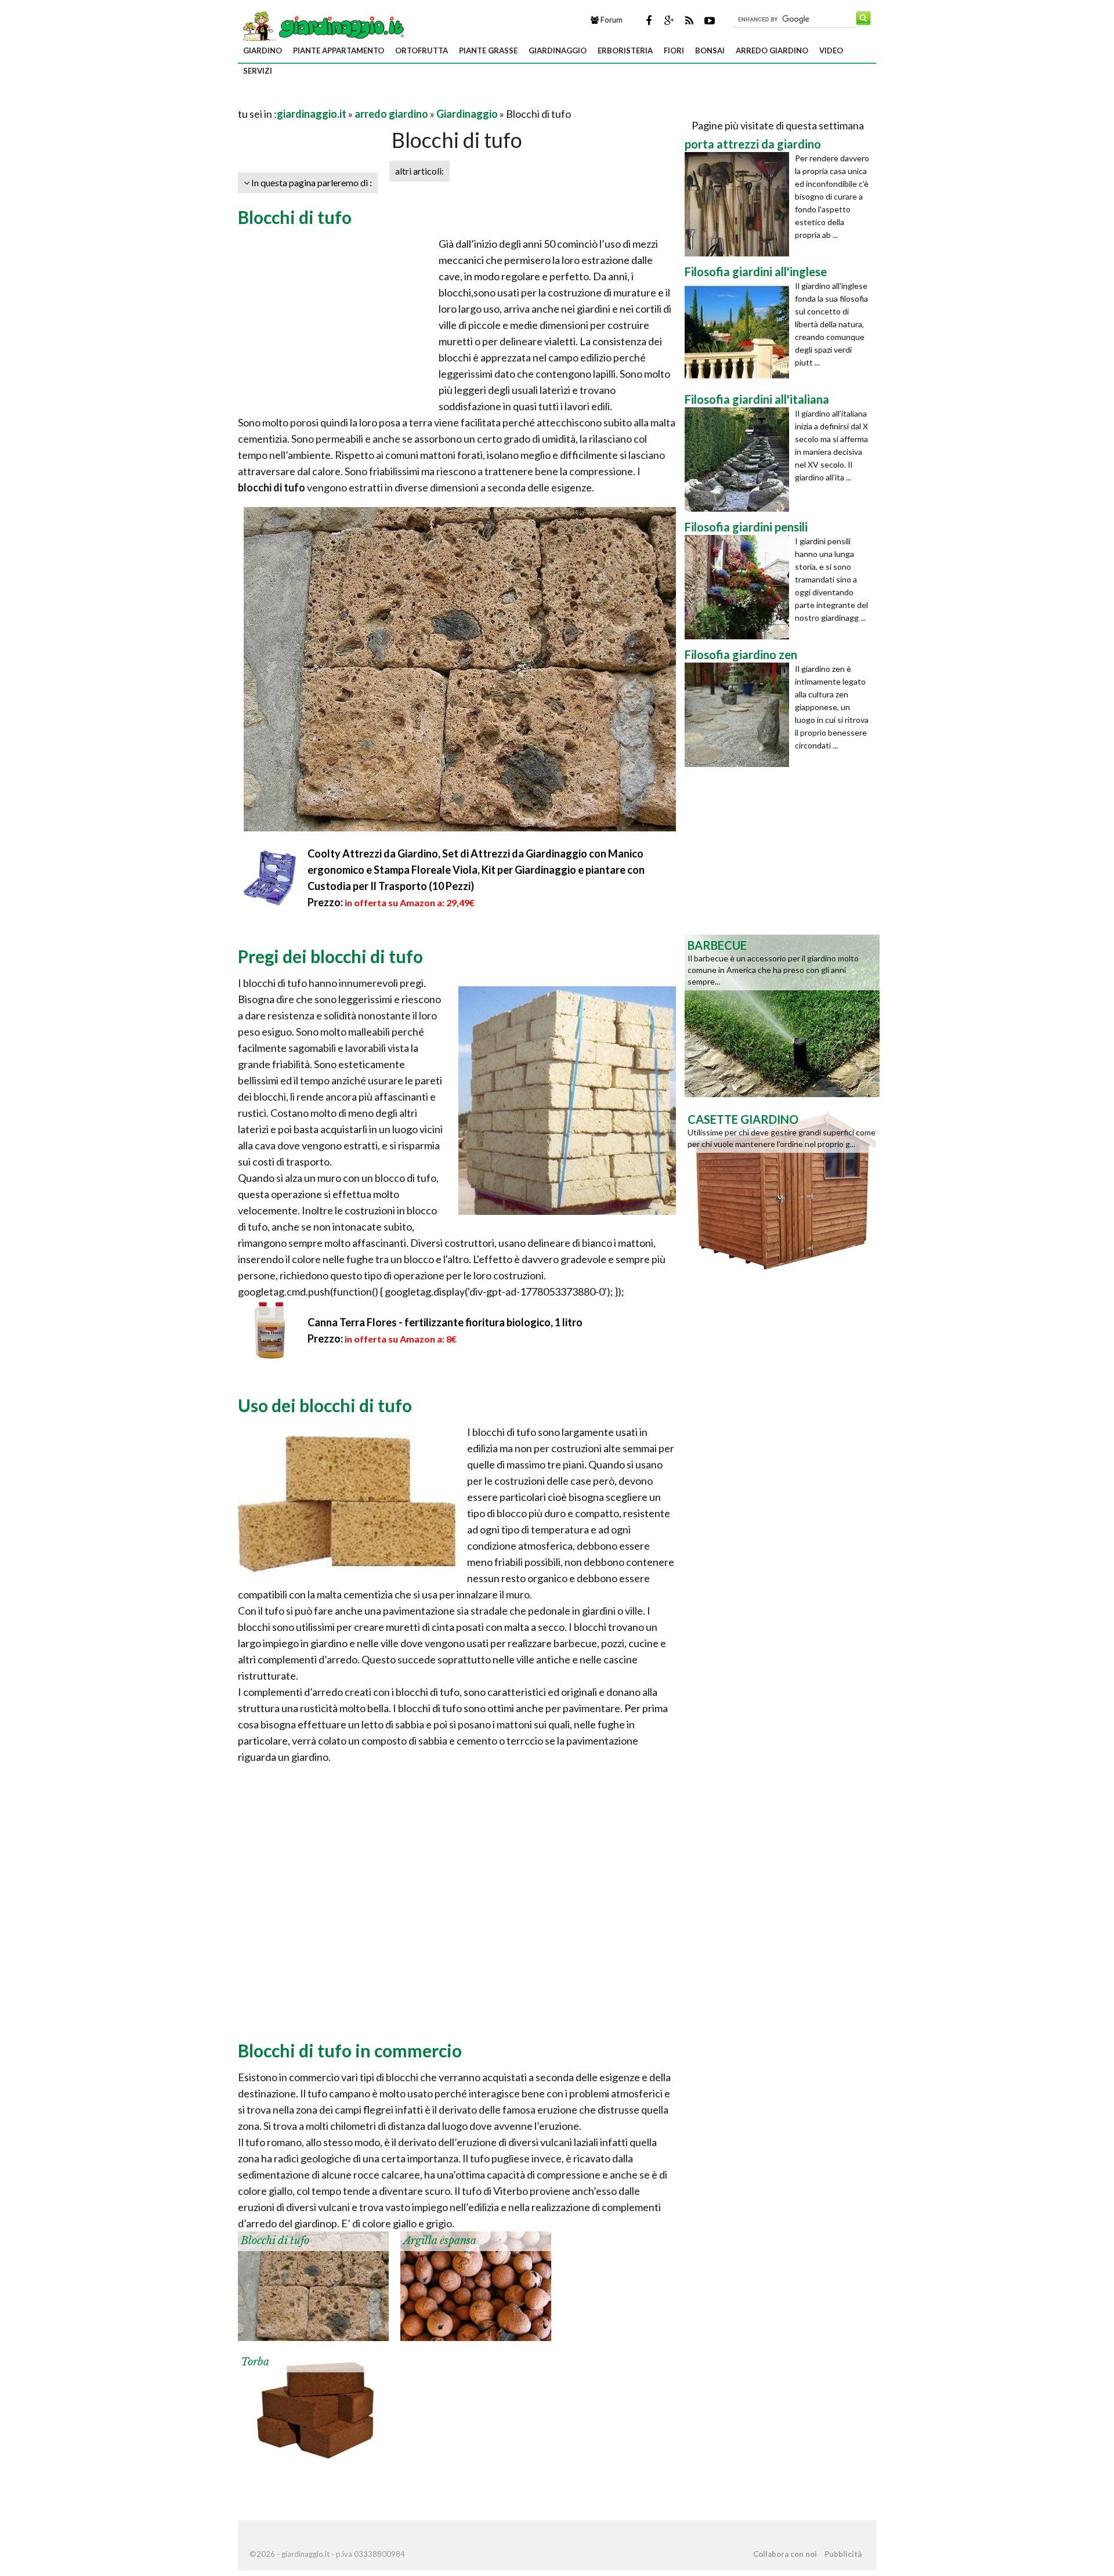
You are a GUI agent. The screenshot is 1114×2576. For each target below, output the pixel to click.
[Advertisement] (374, 100)
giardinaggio (558, 50)
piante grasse (488, 50)
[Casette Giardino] (782, 1189)
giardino (263, 50)
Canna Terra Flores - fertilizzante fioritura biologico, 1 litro (445, 1322)
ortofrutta (422, 50)
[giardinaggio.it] (322, 26)
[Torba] (313, 2406)
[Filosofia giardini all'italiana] (740, 460)
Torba (255, 2362)
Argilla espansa (440, 2241)
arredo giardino (772, 50)
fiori (674, 50)
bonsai (710, 50)
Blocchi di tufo (275, 2241)
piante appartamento (339, 50)
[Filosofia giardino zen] (740, 715)
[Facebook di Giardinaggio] (649, 20)
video (831, 50)
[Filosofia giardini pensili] (740, 587)
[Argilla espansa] (476, 2285)
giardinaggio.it (312, 114)
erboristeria (625, 50)
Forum (611, 20)
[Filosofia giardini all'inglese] (740, 332)
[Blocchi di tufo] (313, 2285)
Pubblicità (843, 2554)
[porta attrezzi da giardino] (740, 204)
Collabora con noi (785, 2554)
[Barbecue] (782, 1015)
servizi (258, 71)
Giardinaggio (467, 114)
